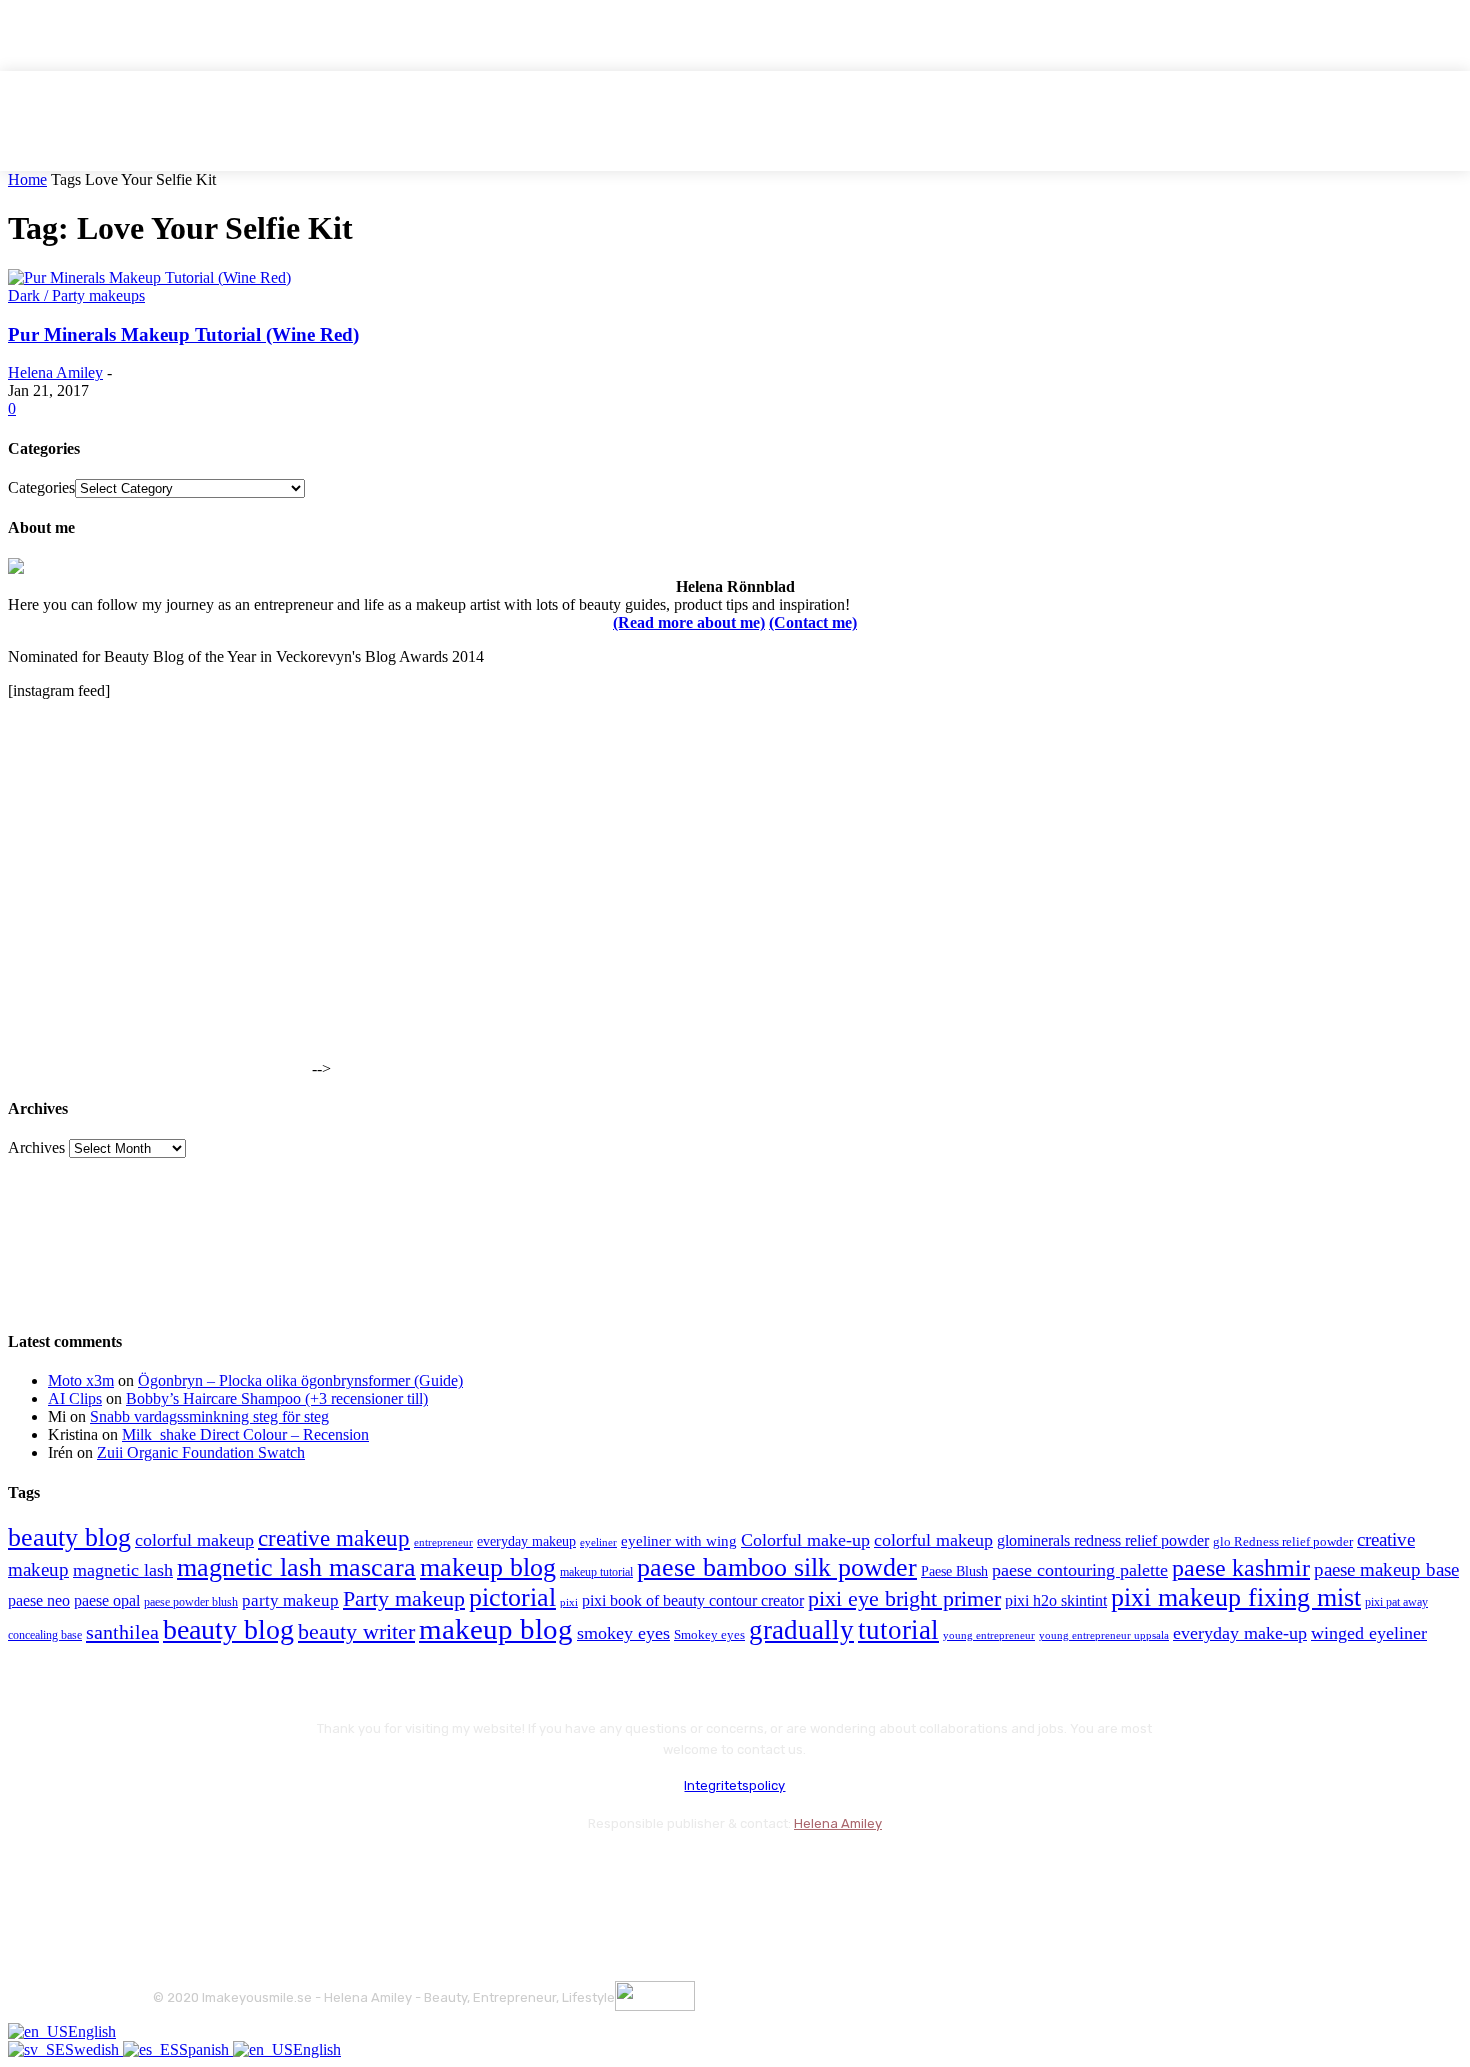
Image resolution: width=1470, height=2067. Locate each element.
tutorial (898, 1630)
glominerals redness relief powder (1103, 1540)
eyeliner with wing (679, 1541)
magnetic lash (123, 1570)
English (92, 2031)
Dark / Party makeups (76, 295)
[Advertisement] (158, 949)
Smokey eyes (709, 1635)
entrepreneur (443, 1542)
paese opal (107, 1600)
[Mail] (278, 1873)
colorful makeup (194, 1540)
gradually (801, 1630)
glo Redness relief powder (1283, 1541)
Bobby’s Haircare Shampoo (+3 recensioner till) (277, 1398)
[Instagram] (225, 1873)
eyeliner (598, 1542)
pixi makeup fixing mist (1236, 1597)
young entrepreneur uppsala (1104, 1635)
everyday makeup (526, 1541)
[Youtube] (385, 1873)
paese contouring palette (1080, 1570)
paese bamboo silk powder (777, 1567)
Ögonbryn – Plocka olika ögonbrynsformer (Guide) (300, 1380)
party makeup (290, 1600)
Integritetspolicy (734, 1785)
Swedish (94, 2049)
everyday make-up (1240, 1633)
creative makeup (334, 1538)
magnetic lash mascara (296, 1567)
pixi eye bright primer (904, 1599)
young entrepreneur (989, 1635)
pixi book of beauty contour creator (693, 1600)
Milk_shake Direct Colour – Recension (245, 1434)
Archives (36, 1147)
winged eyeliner (1369, 1633)
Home (27, 179)
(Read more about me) (689, 622)
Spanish (206, 2049)
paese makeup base (1386, 1569)
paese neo (39, 1600)
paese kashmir (1241, 1568)
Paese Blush (954, 1571)
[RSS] (332, 1873)
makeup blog (488, 1567)
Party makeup (404, 1599)
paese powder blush (191, 1602)
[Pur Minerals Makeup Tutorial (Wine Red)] (149, 277)
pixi (569, 1602)
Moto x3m (81, 1380)
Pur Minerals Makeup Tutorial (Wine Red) (183, 334)
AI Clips (75, 1398)
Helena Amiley (55, 372)
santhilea (122, 1632)
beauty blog (69, 1537)
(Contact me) (813, 622)
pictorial (512, 1597)
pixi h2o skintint (1056, 1600)
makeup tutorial (596, 1572)
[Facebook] (172, 1873)
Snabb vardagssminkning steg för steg (209, 1416)
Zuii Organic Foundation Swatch (201, 1452)
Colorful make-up (805, 1540)
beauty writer (356, 1631)
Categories (41, 487)
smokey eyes (623, 1633)
